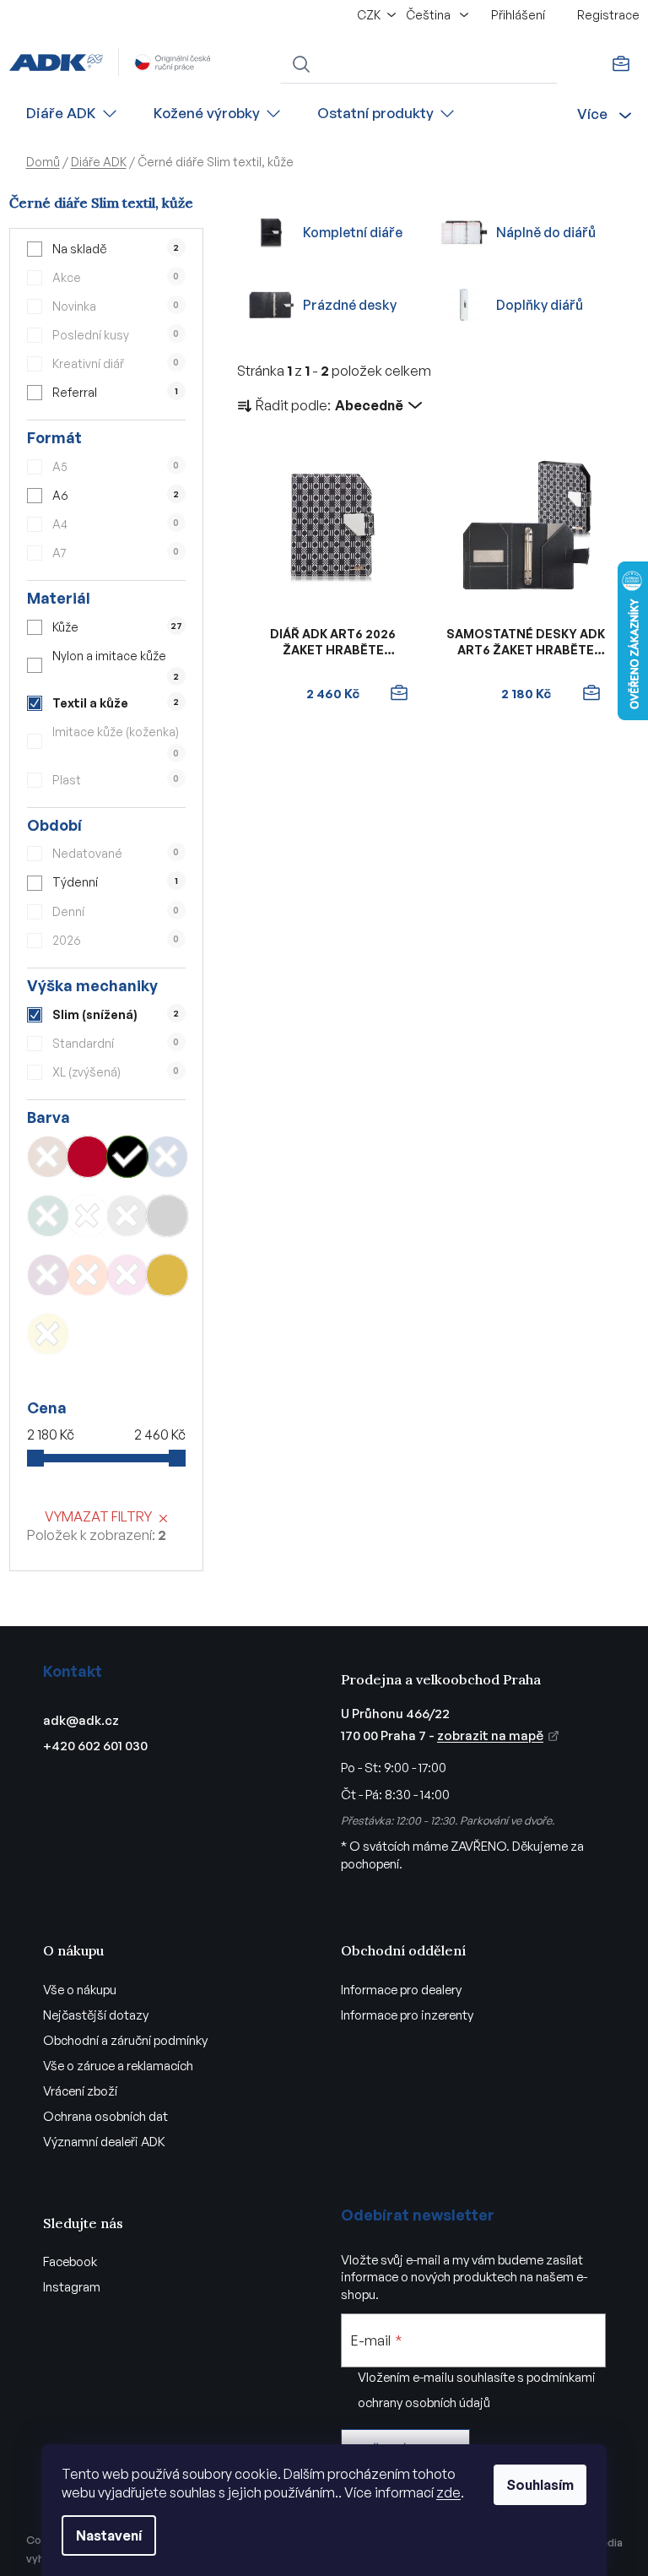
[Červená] (88, 1157)
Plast (116, 780)
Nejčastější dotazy (96, 2015)
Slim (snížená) (116, 1014)
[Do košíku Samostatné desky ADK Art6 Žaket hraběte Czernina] (591, 693)
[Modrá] (167, 1157)
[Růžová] (127, 1275)
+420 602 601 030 (95, 1746)
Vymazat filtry (98, 1516)
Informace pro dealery (401, 1990)
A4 (116, 524)
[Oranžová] (88, 1275)
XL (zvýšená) (116, 1072)
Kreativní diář (116, 363)
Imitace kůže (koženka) (116, 741)
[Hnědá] (48, 1157)
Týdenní (115, 882)
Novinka (116, 306)
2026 (116, 940)
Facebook (70, 2261)
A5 (116, 466)
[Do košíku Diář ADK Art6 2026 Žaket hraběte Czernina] (398, 693)
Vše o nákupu (80, 1990)
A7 (116, 553)
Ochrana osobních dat (105, 2116)
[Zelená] (48, 1216)
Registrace (608, 15)
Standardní (116, 1043)
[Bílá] (88, 1216)
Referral (115, 392)
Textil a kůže (116, 703)
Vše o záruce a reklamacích (118, 2066)
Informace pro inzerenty (407, 2015)
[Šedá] (127, 1216)
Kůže (117, 627)
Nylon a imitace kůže (116, 665)
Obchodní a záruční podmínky (125, 2040)
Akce (116, 277)
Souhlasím (540, 2485)
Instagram (72, 2287)
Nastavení (109, 2535)
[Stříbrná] (167, 1216)
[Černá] (127, 1157)
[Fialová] (48, 1275)
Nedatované (116, 853)
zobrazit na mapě (490, 1735)
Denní (116, 911)
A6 (116, 495)
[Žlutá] (48, 1334)
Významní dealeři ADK (104, 2142)
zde (448, 2492)
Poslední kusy (116, 335)
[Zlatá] (167, 1275)
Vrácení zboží (80, 2091)
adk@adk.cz (81, 1720)
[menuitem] (73, 114)
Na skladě (116, 249)
